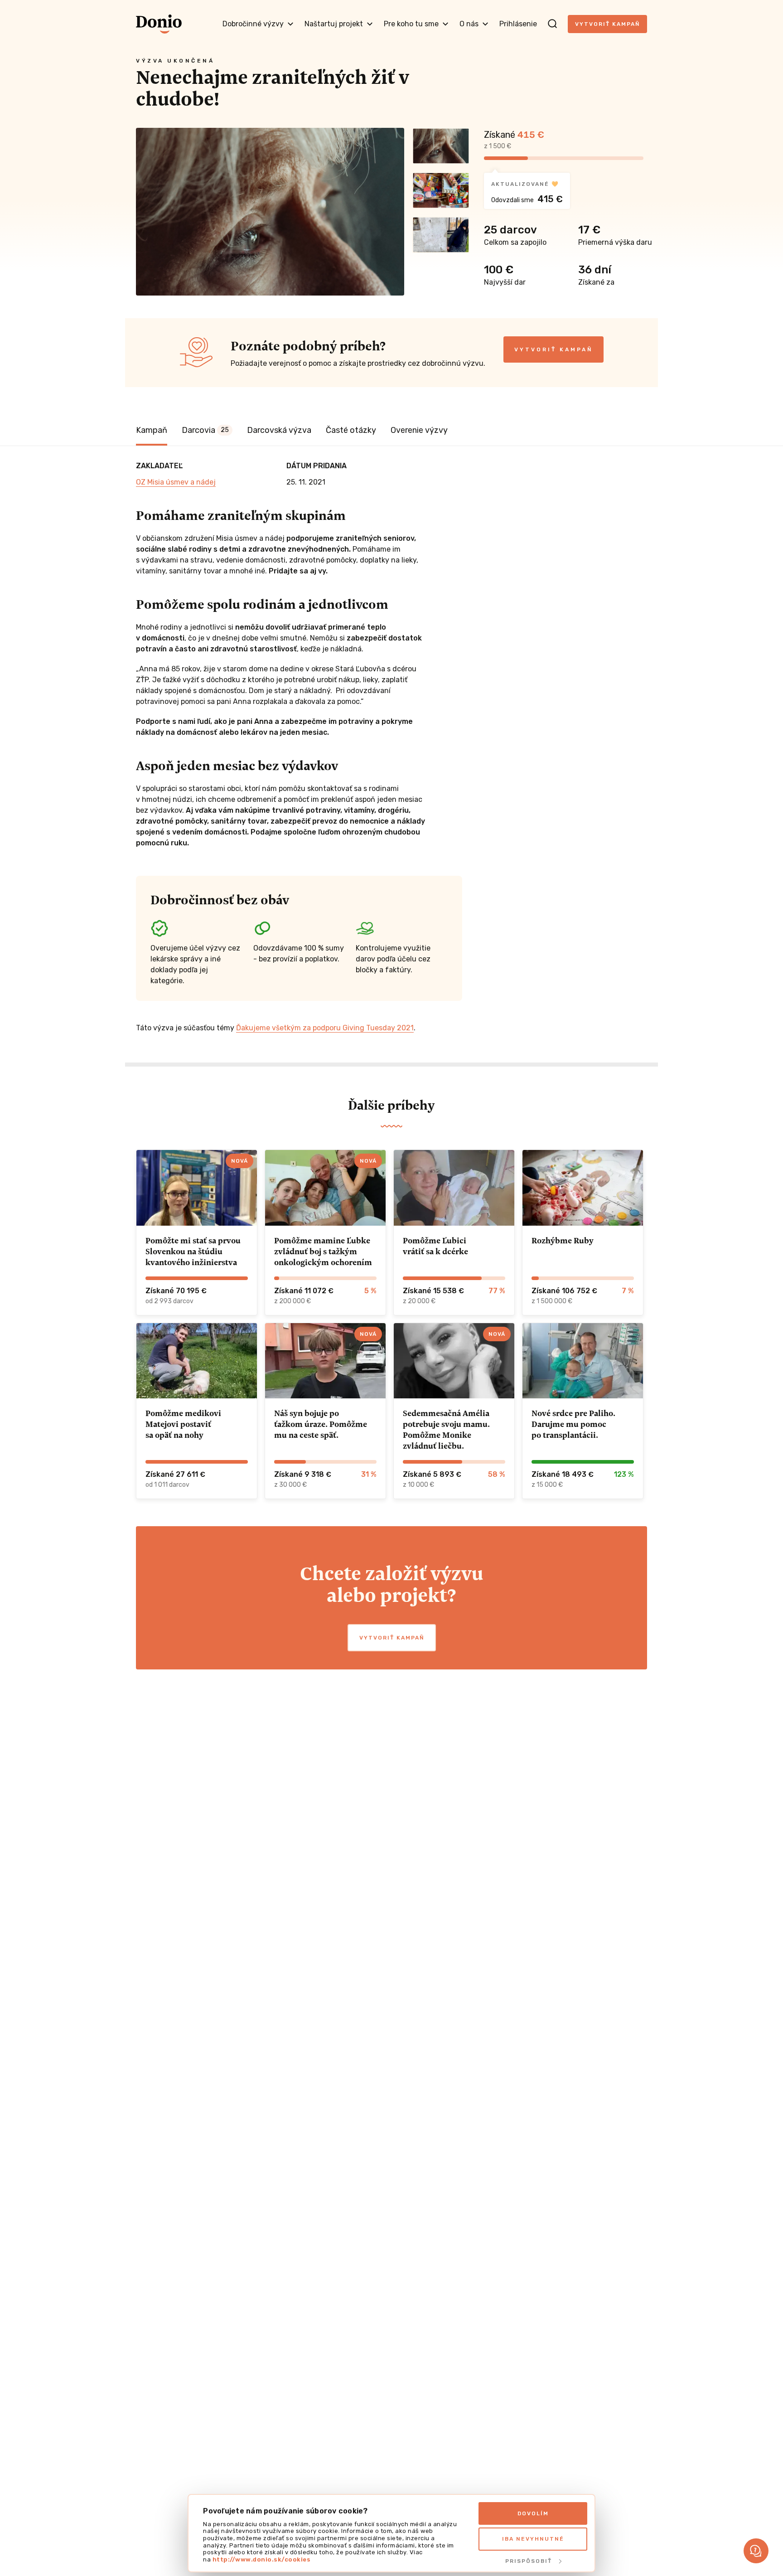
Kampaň (152, 430)
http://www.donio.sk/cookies (262, 2559)
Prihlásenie (518, 24)
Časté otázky (351, 430)
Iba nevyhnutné (533, 2539)
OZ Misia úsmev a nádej (176, 482)
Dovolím (533, 2513)
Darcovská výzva (279, 430)
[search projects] (552, 24)
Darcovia (205, 430)
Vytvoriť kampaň (607, 24)
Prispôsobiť (529, 2561)
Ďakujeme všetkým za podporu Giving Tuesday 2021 (325, 1028)
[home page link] (159, 24)
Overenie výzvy (419, 430)
